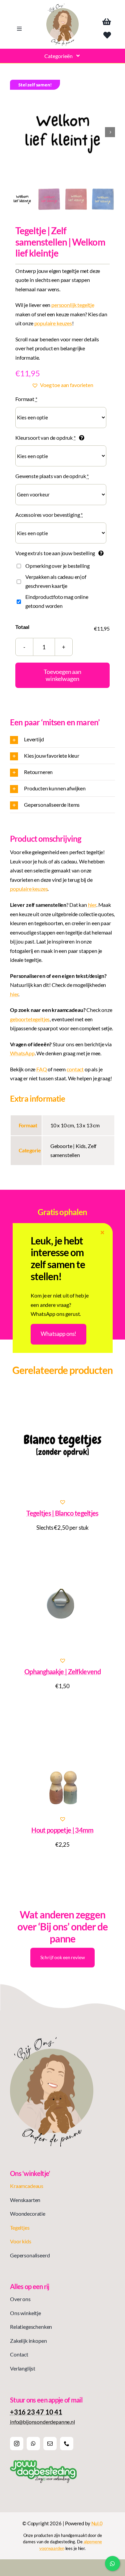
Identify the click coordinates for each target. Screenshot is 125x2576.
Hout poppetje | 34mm (62, 1830)
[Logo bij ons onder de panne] (62, 6)
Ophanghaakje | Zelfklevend (62, 1672)
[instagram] (17, 2444)
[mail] (50, 2444)
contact (75, 1069)
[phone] (67, 2444)
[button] (62, 385)
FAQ (42, 1069)
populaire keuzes (53, 323)
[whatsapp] (33, 2444)
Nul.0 (97, 2523)
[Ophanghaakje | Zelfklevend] (62, 1603)
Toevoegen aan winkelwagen (62, 675)
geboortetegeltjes (30, 1019)
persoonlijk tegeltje (73, 305)
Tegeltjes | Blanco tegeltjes (62, 1513)
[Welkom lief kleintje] (62, 132)
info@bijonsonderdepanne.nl (42, 2422)
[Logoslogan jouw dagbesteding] (43, 2463)
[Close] (102, 1233)
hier (92, 905)
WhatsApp (22, 1053)
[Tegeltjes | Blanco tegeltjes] (62, 1445)
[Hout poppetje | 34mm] (62, 1762)
